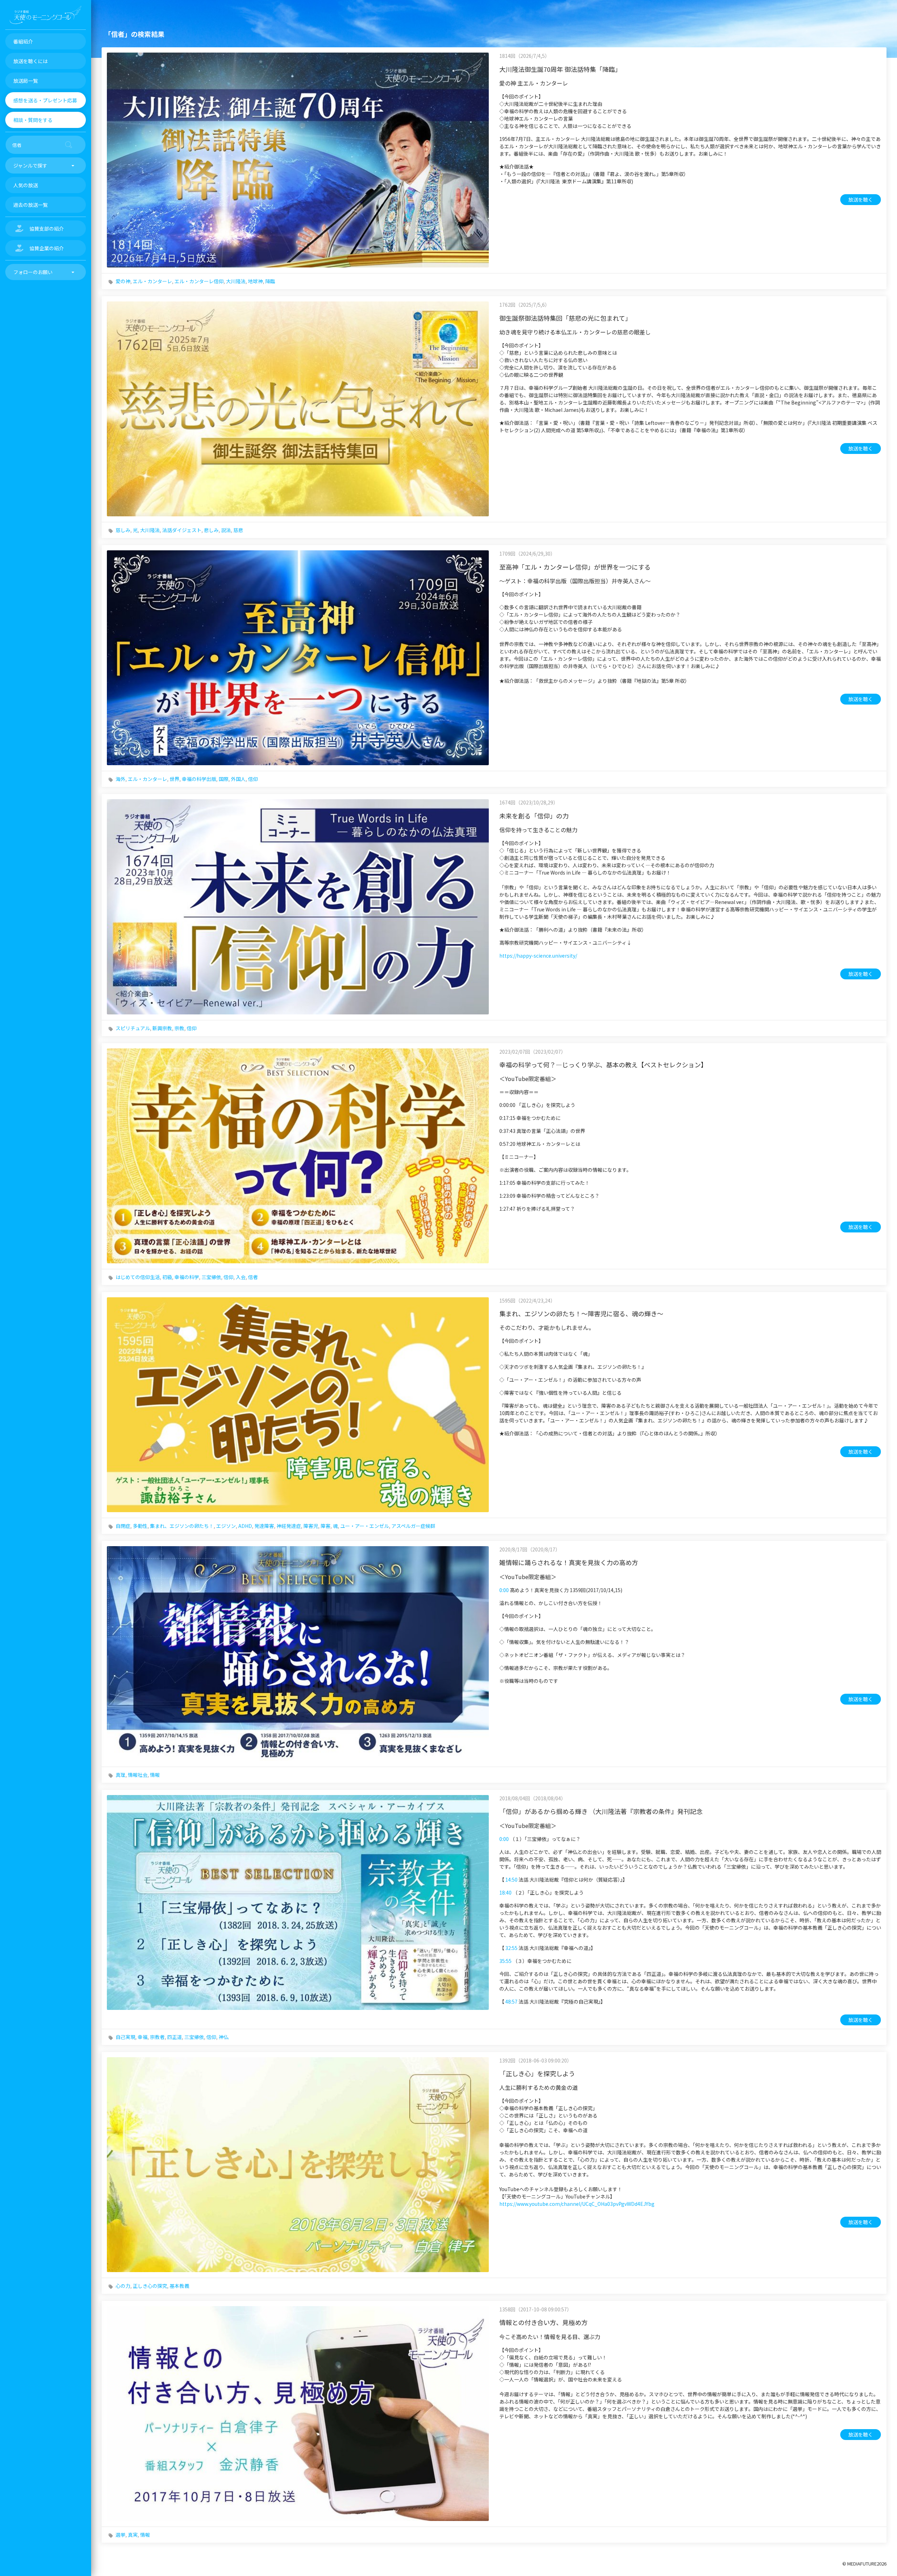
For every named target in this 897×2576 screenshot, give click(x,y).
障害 (326, 1526)
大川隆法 (236, 281)
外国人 (238, 779)
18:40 (505, 1892)
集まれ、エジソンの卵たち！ (182, 1526)
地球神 (255, 281)
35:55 (505, 1961)
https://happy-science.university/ (538, 956)
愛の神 (123, 281)
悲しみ (211, 530)
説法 (226, 530)
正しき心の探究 (150, 2286)
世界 (174, 779)
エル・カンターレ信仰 (199, 281)
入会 (241, 1277)
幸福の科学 (187, 1277)
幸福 (143, 2037)
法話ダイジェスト (182, 530)
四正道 (174, 2037)
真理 (121, 1775)
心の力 (123, 2286)
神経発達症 (289, 1526)
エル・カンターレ (152, 281)
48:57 (511, 2001)
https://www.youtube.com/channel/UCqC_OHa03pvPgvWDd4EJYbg (577, 2204)
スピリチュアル (133, 1028)
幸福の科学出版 (199, 779)
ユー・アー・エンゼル (365, 1526)
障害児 (311, 1526)
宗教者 (157, 2037)
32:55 (511, 1948)
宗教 (179, 1028)
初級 (167, 1277)
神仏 (224, 2037)
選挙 (121, 2535)
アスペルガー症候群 (413, 1526)
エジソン (226, 1526)
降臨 (270, 281)
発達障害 (264, 1526)
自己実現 (125, 2037)
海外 (121, 779)
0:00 (504, 1590)
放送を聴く (861, 199)
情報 (155, 1775)
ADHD (245, 1526)
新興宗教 (162, 1028)
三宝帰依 (211, 1277)
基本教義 (179, 2286)
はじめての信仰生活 (138, 1277)
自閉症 (123, 1526)
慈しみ (123, 530)
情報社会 (138, 1775)
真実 (133, 2535)
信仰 (253, 779)
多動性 (140, 1526)
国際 (224, 779)
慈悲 (238, 530)
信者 (253, 1277)
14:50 (511, 1880)
